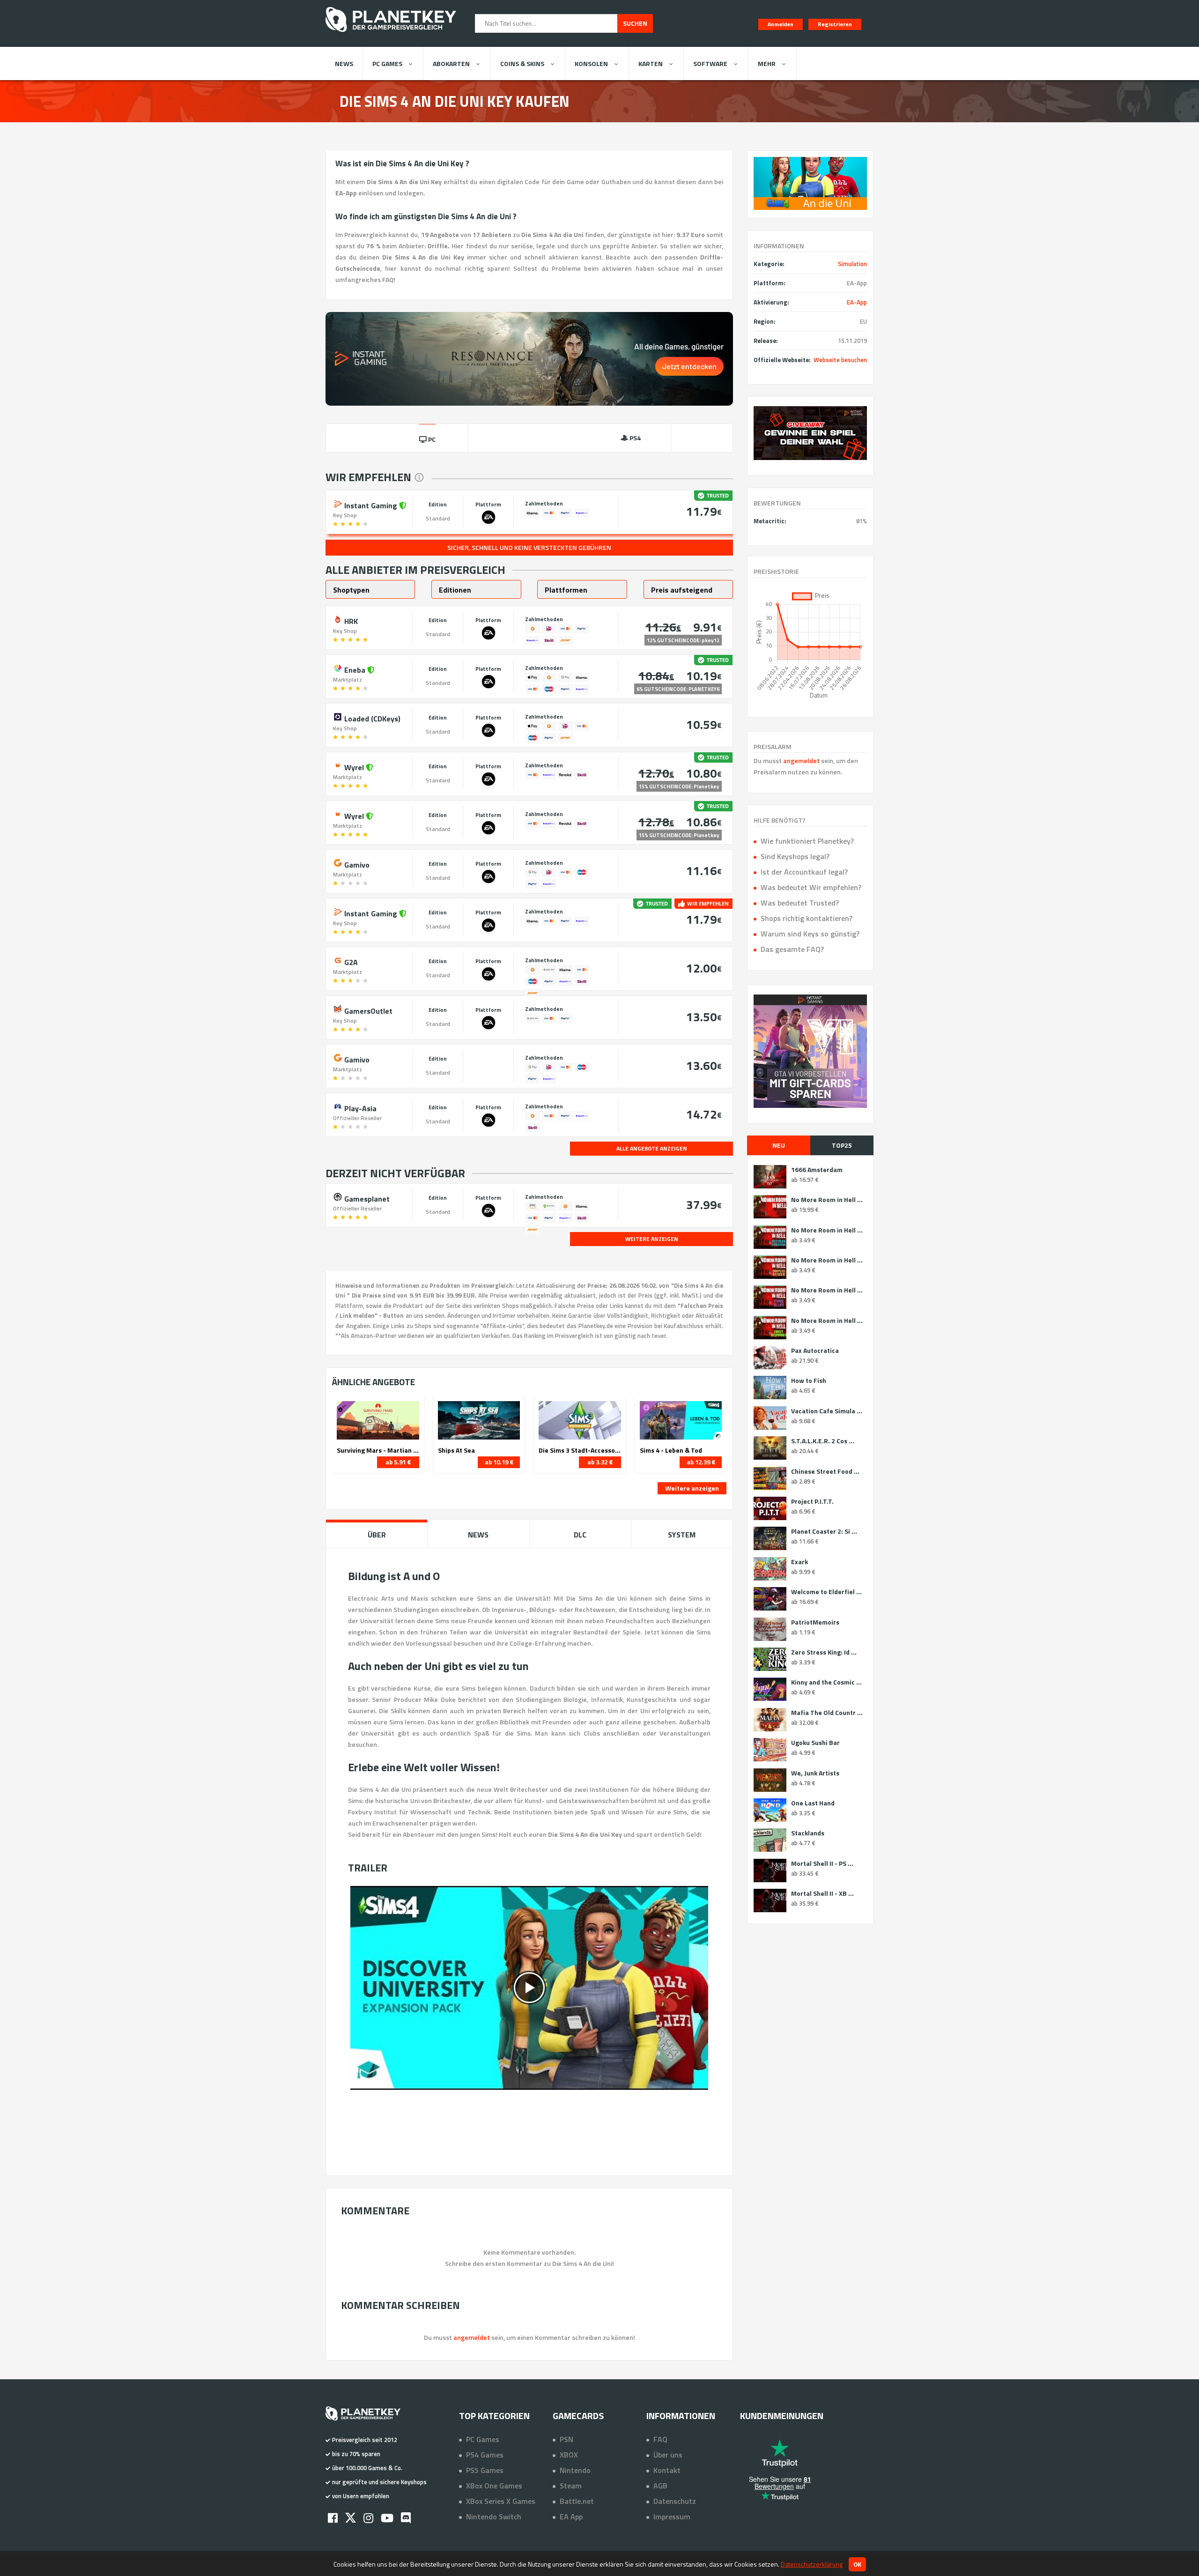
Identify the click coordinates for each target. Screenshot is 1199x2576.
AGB (660, 2486)
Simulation (852, 264)
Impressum (672, 2517)
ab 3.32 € (600, 1462)
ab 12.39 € (701, 1462)
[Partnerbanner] (810, 433)
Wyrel (354, 766)
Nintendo (575, 2470)
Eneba (355, 669)
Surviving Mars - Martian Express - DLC (378, 1450)
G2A (350, 961)
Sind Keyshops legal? (795, 856)
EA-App (857, 302)
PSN (566, 2439)
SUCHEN (635, 23)
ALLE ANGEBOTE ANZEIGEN (652, 1148)
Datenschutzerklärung (812, 2564)
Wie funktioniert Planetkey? (807, 841)
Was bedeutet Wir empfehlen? (811, 887)
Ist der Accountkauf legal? (804, 872)
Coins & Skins (522, 63)
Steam (571, 2486)
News (344, 63)
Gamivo (356, 864)
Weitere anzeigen (692, 1488)
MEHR (767, 63)
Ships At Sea (456, 1450)
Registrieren (835, 24)
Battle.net (577, 2501)
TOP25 (842, 1145)
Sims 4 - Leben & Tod (671, 1450)
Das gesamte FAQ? (792, 949)
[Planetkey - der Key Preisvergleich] (391, 34)
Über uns (668, 2455)
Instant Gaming (371, 505)
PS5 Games (485, 2470)
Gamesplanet (366, 1198)
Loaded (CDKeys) (371, 718)
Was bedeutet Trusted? (800, 903)
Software (710, 63)
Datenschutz (675, 2501)
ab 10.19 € (499, 1462)
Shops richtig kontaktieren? (807, 918)
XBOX (569, 2455)
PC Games (387, 63)
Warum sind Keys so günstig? (810, 934)
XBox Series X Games (501, 2501)
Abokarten (451, 63)
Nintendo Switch (494, 2517)
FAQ (660, 2439)
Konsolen (591, 63)
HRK (350, 620)
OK (857, 2564)
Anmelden (781, 24)
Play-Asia (359, 1107)
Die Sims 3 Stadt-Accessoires (580, 1450)
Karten (651, 63)
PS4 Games (485, 2455)
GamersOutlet (367, 1010)
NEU (779, 1145)
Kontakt (667, 2470)
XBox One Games (494, 2486)
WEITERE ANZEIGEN (652, 1239)
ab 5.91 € (398, 1462)
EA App (571, 2517)
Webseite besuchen (840, 360)
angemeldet (801, 761)
